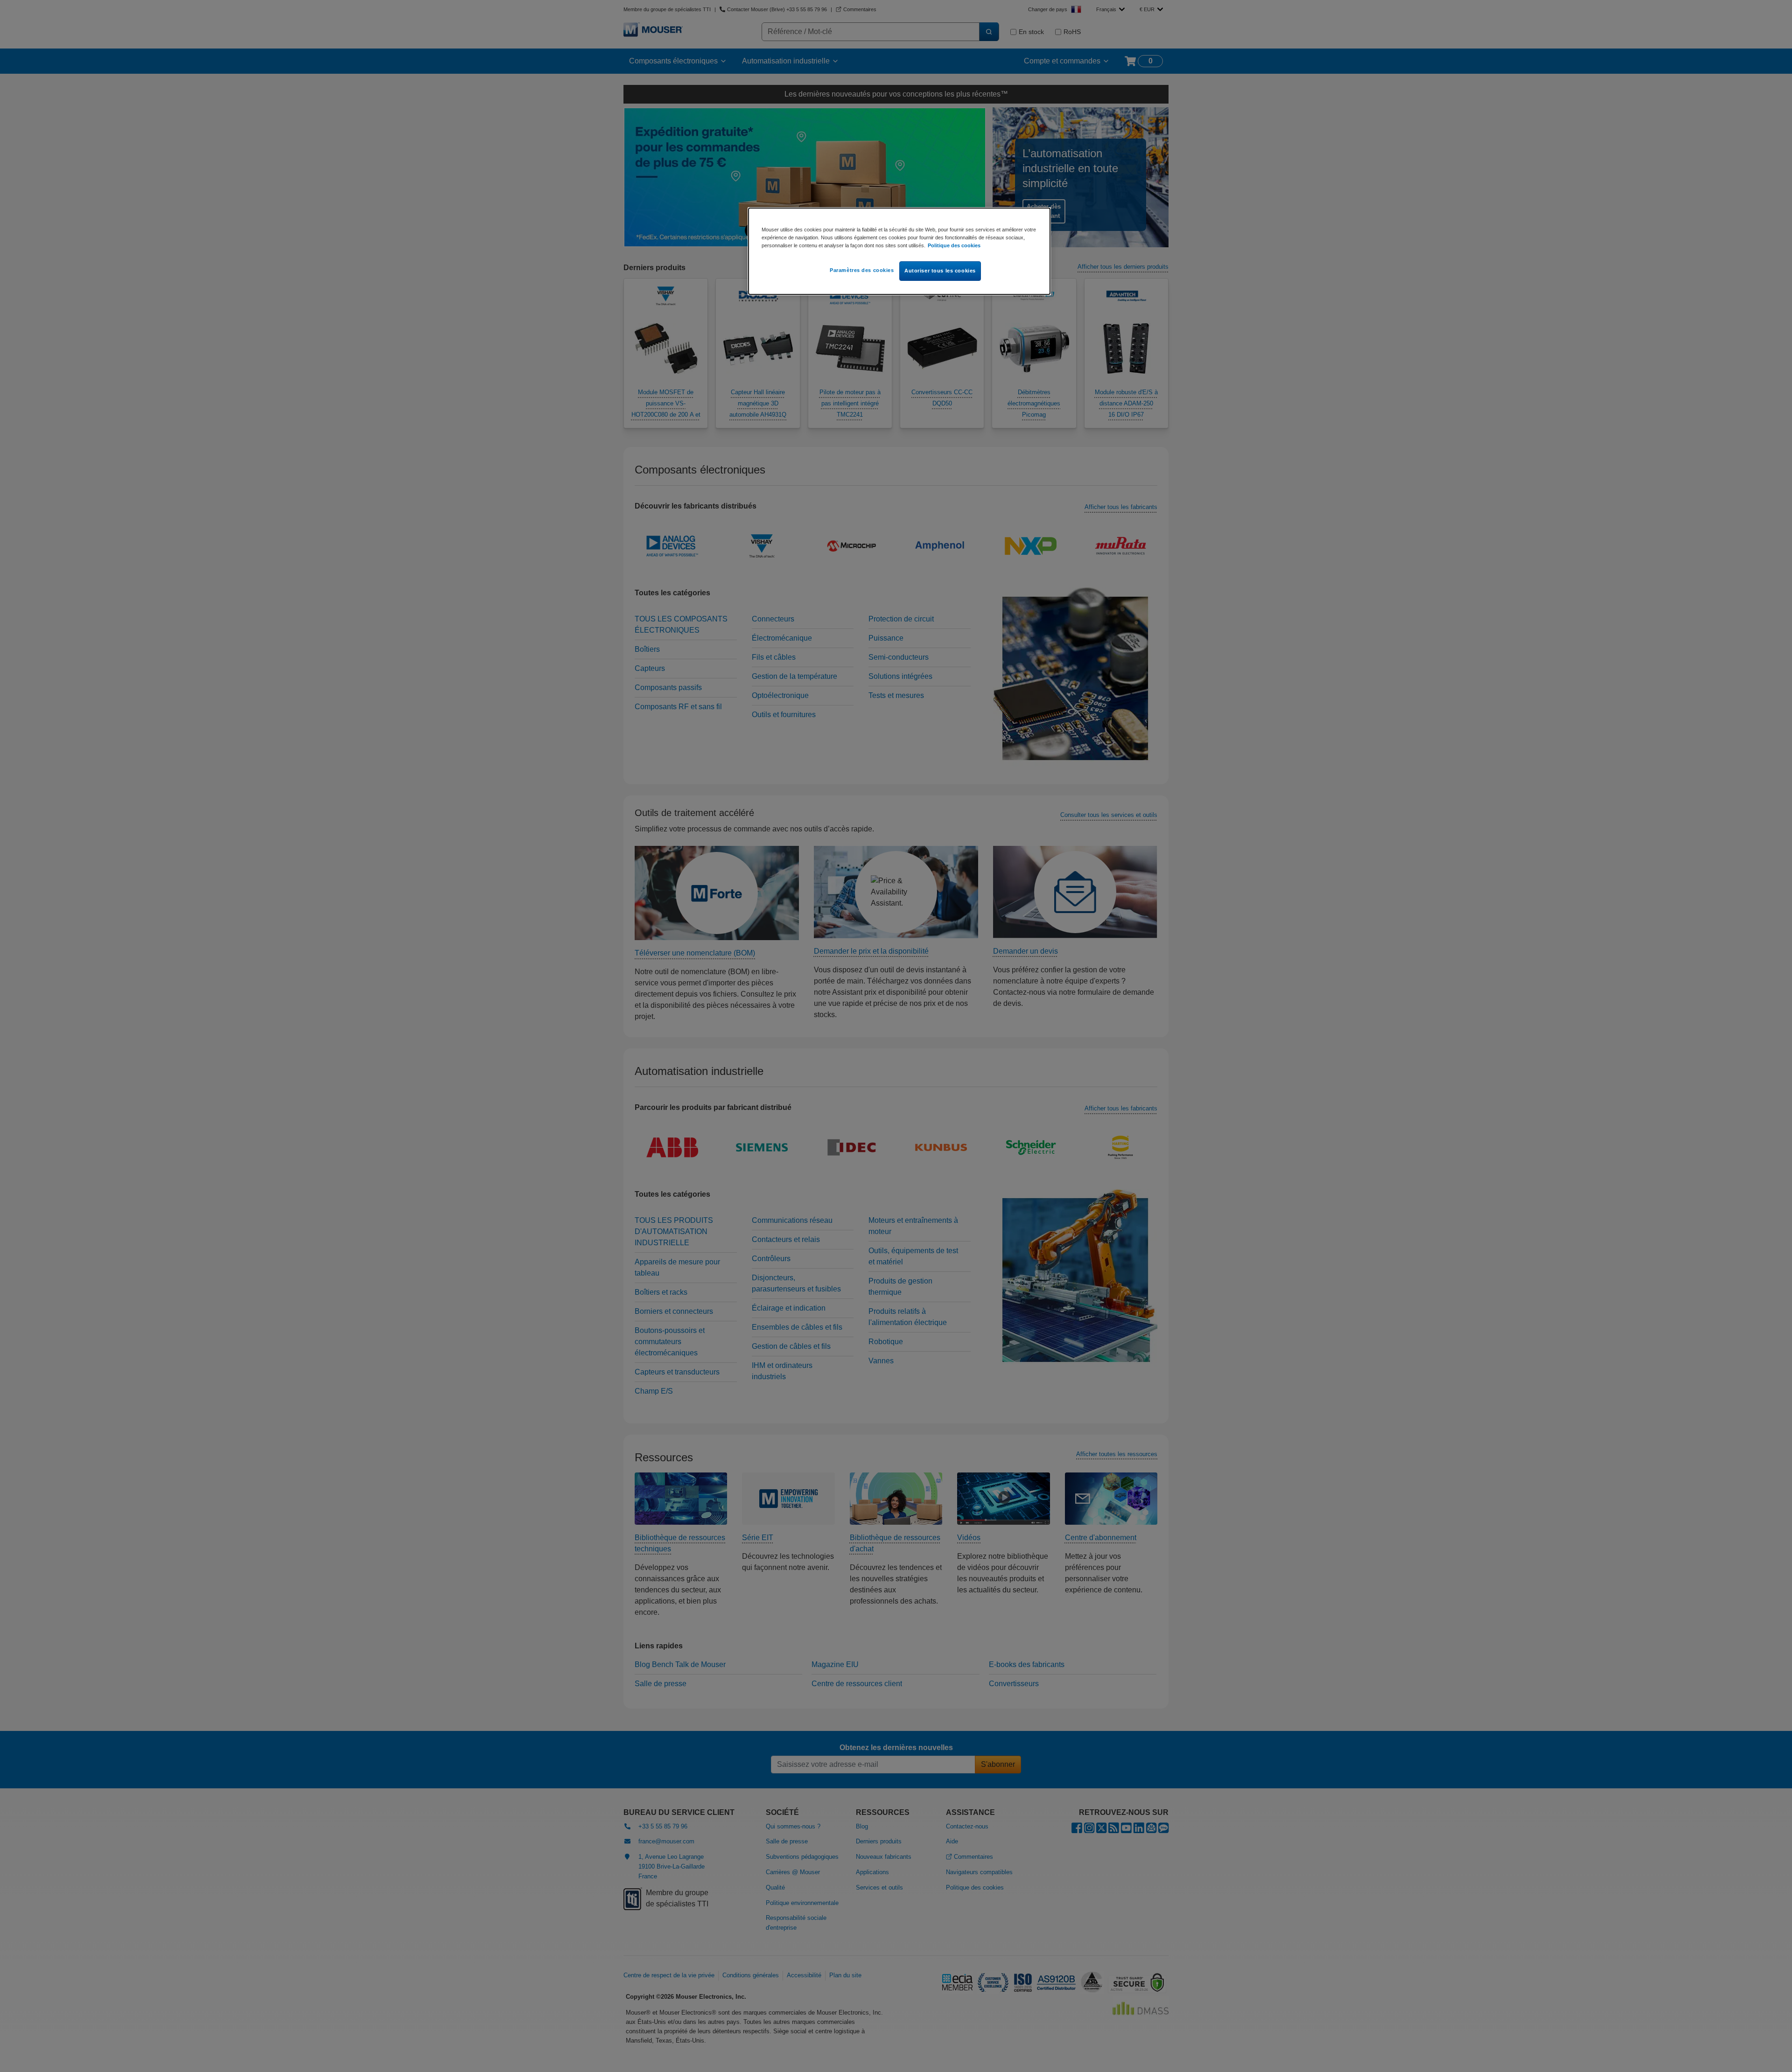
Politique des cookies (954, 245)
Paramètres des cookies (862, 270)
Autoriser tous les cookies (940, 271)
